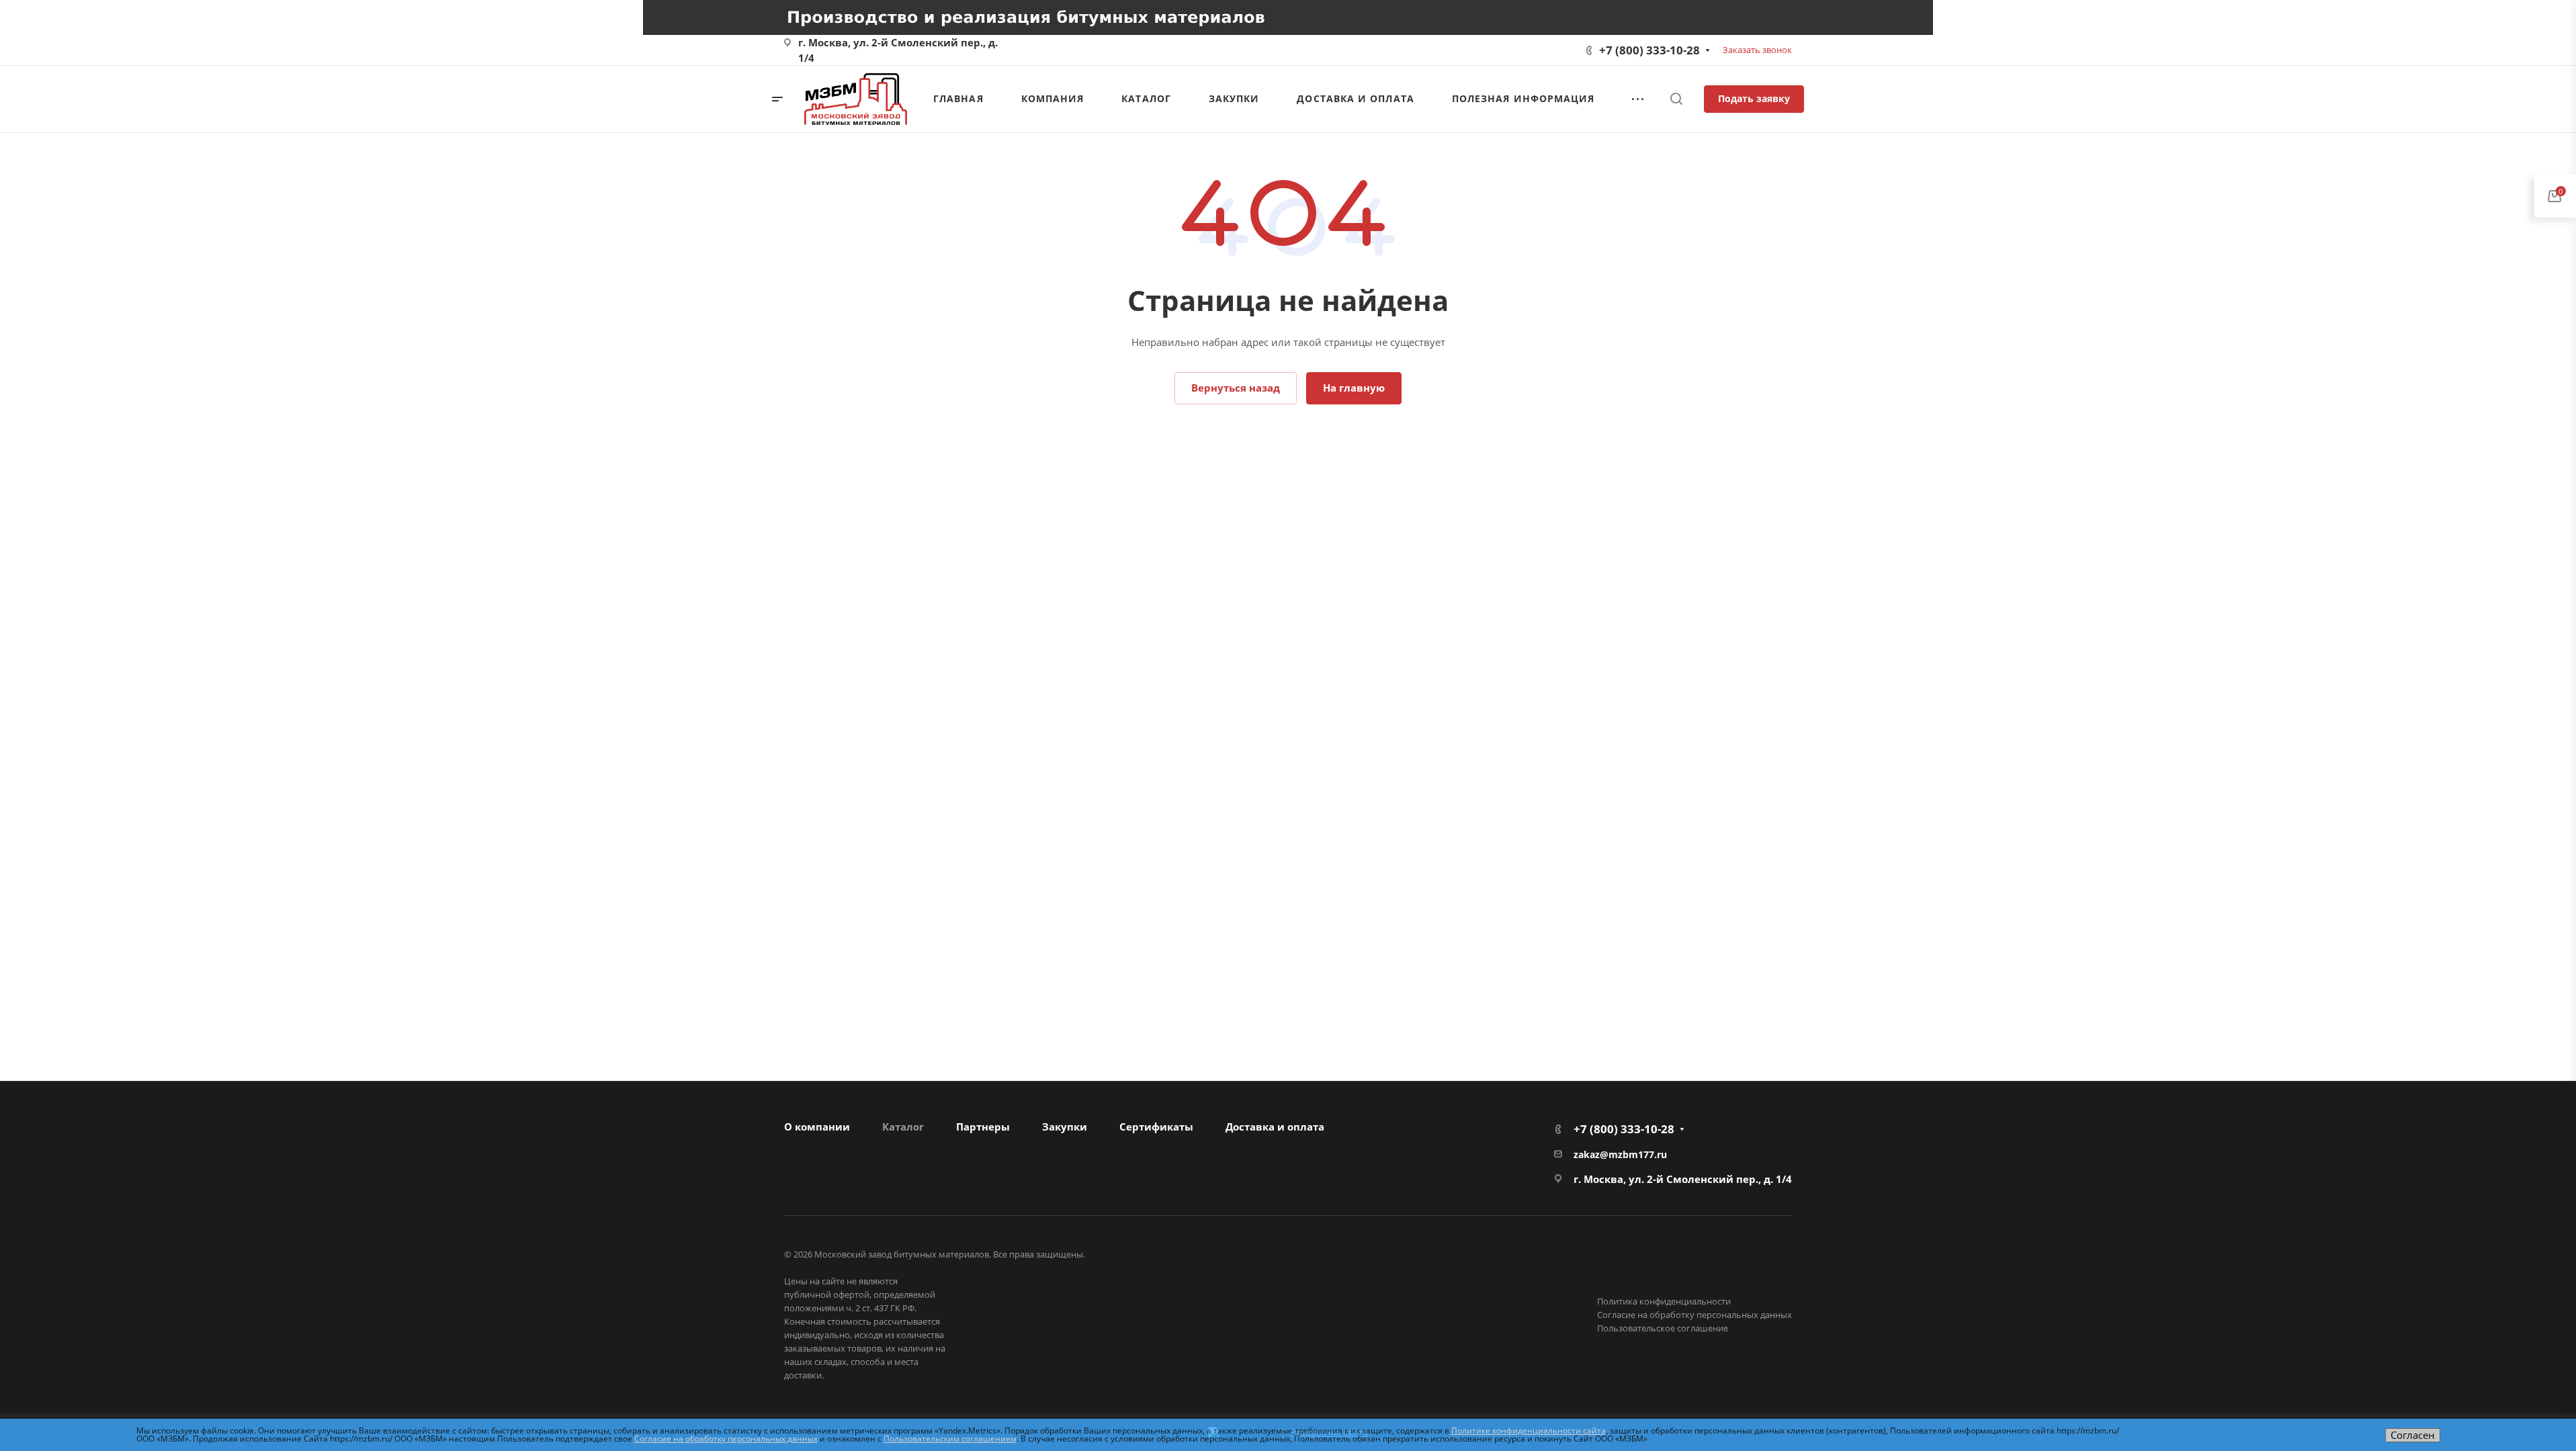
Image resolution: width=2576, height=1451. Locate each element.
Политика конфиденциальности (1664, 1301)
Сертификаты (1156, 1127)
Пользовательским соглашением (950, 1439)
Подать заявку (1754, 98)
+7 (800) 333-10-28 (1649, 50)
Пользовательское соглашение (1663, 1328)
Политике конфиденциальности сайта (1529, 1431)
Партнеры (983, 1127)
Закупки (1065, 1127)
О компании (817, 1127)
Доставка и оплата (1275, 1127)
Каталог (903, 1127)
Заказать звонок (1757, 50)
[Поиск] (1676, 99)
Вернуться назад (1236, 388)
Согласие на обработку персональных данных (1694, 1315)
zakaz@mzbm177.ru (1620, 1154)
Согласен (2413, 1435)
